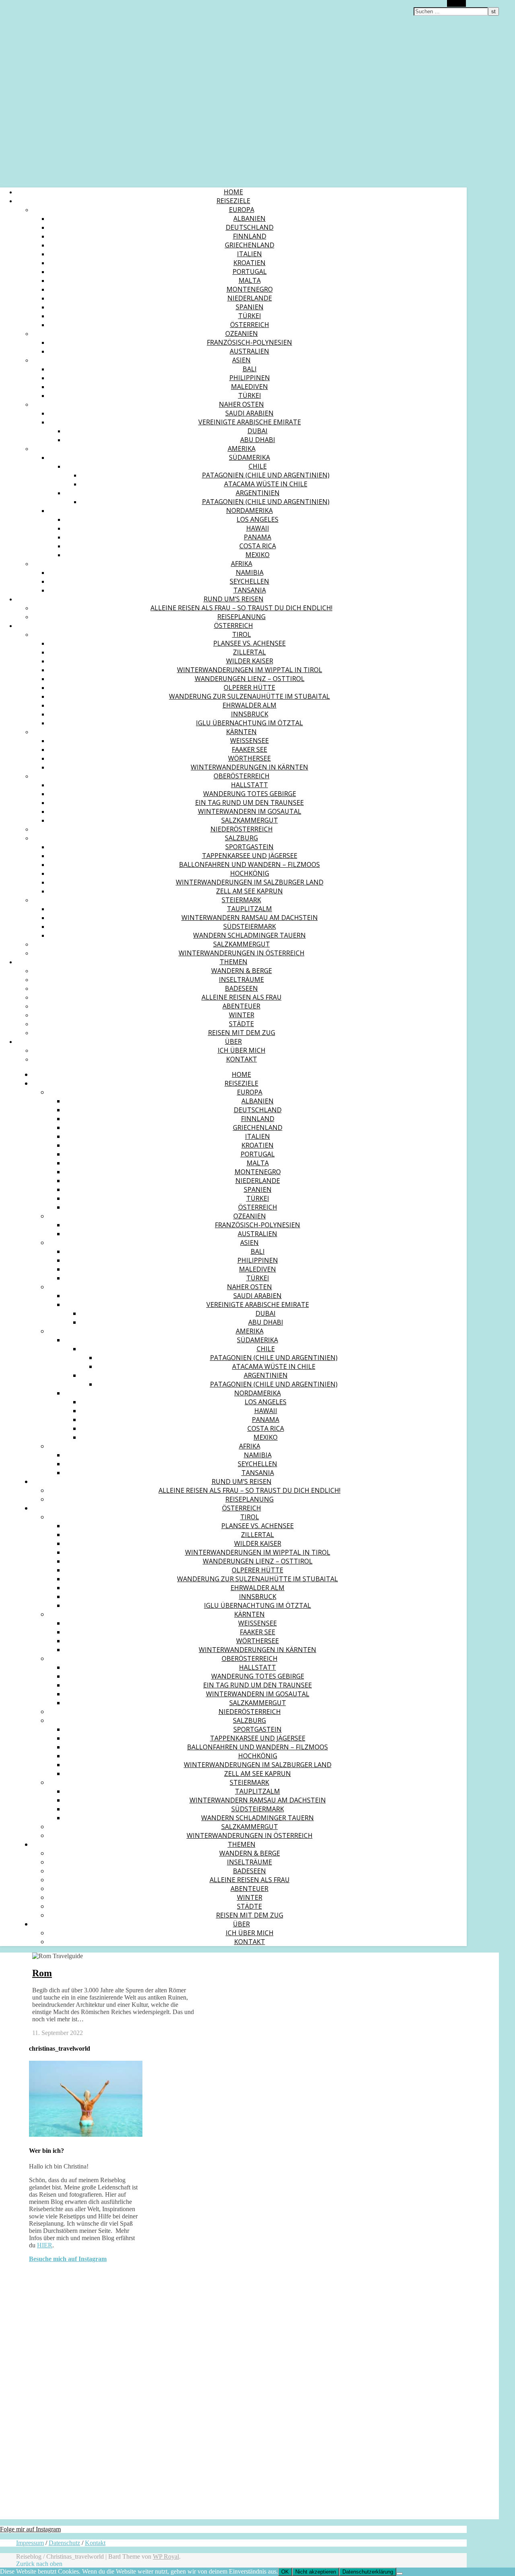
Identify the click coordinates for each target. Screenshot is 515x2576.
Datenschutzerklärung (368, 2572)
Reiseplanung (241, 617)
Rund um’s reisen (234, 599)
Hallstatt (249, 785)
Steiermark (241, 900)
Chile (258, 466)
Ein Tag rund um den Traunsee (249, 802)
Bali (250, 369)
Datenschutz (64, 2543)
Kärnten (241, 732)
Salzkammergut (250, 820)
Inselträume (241, 979)
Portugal (250, 272)
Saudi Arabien (249, 413)
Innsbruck (250, 714)
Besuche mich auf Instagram (68, 2259)
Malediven (249, 387)
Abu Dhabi (258, 440)
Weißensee (249, 741)
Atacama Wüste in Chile (266, 484)
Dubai (257, 431)
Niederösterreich (242, 829)
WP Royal (166, 2556)
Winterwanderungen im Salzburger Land (250, 882)
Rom (42, 1973)
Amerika (242, 449)
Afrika (242, 564)
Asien (241, 360)
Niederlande (250, 298)
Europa (242, 210)
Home (233, 192)
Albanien (249, 218)
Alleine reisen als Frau (242, 997)
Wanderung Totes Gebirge (250, 794)
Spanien (250, 307)
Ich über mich (242, 1050)
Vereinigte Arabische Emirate (250, 422)
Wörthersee (249, 758)
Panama (257, 537)
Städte (241, 1024)
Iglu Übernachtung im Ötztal (249, 723)
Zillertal (249, 652)
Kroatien (249, 263)
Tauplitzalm (249, 909)
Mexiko (257, 555)
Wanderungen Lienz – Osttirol (250, 679)
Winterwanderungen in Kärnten (249, 767)
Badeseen (241, 988)
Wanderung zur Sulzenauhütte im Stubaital (249, 696)
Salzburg (241, 838)
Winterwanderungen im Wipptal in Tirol (250, 670)
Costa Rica (258, 546)
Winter (242, 1015)
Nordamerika (249, 510)
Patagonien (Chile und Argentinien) (266, 475)
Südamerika (249, 457)
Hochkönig (250, 873)
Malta (250, 280)
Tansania (250, 590)
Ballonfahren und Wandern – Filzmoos (249, 864)
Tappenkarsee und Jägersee (250, 856)
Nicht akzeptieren (316, 2572)
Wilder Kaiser (250, 661)
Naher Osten (241, 404)
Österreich (250, 325)
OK (285, 2572)
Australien (249, 351)
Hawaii (258, 528)
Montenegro (250, 289)
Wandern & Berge (242, 971)
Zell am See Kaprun (249, 891)
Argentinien (258, 493)
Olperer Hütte (249, 687)
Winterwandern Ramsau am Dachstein (250, 918)
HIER (45, 2245)
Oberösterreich (242, 776)
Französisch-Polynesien (249, 342)
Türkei (250, 316)
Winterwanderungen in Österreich (242, 953)
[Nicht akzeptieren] (400, 2574)
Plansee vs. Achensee (249, 643)
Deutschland (250, 227)
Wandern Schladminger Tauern (249, 935)
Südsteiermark (250, 926)
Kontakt (242, 1059)
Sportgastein (249, 847)
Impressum (30, 2543)
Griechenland (250, 245)
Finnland (250, 236)
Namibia (250, 572)
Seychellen (249, 581)
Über (233, 1041)
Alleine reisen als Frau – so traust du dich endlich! (241, 608)
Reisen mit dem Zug (242, 1033)
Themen (234, 962)
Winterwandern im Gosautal (250, 811)
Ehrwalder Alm (249, 705)
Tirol (242, 634)
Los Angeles (257, 519)
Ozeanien (242, 333)
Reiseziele (233, 201)
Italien (249, 254)
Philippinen (250, 378)
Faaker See (249, 749)
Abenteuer (241, 1006)
